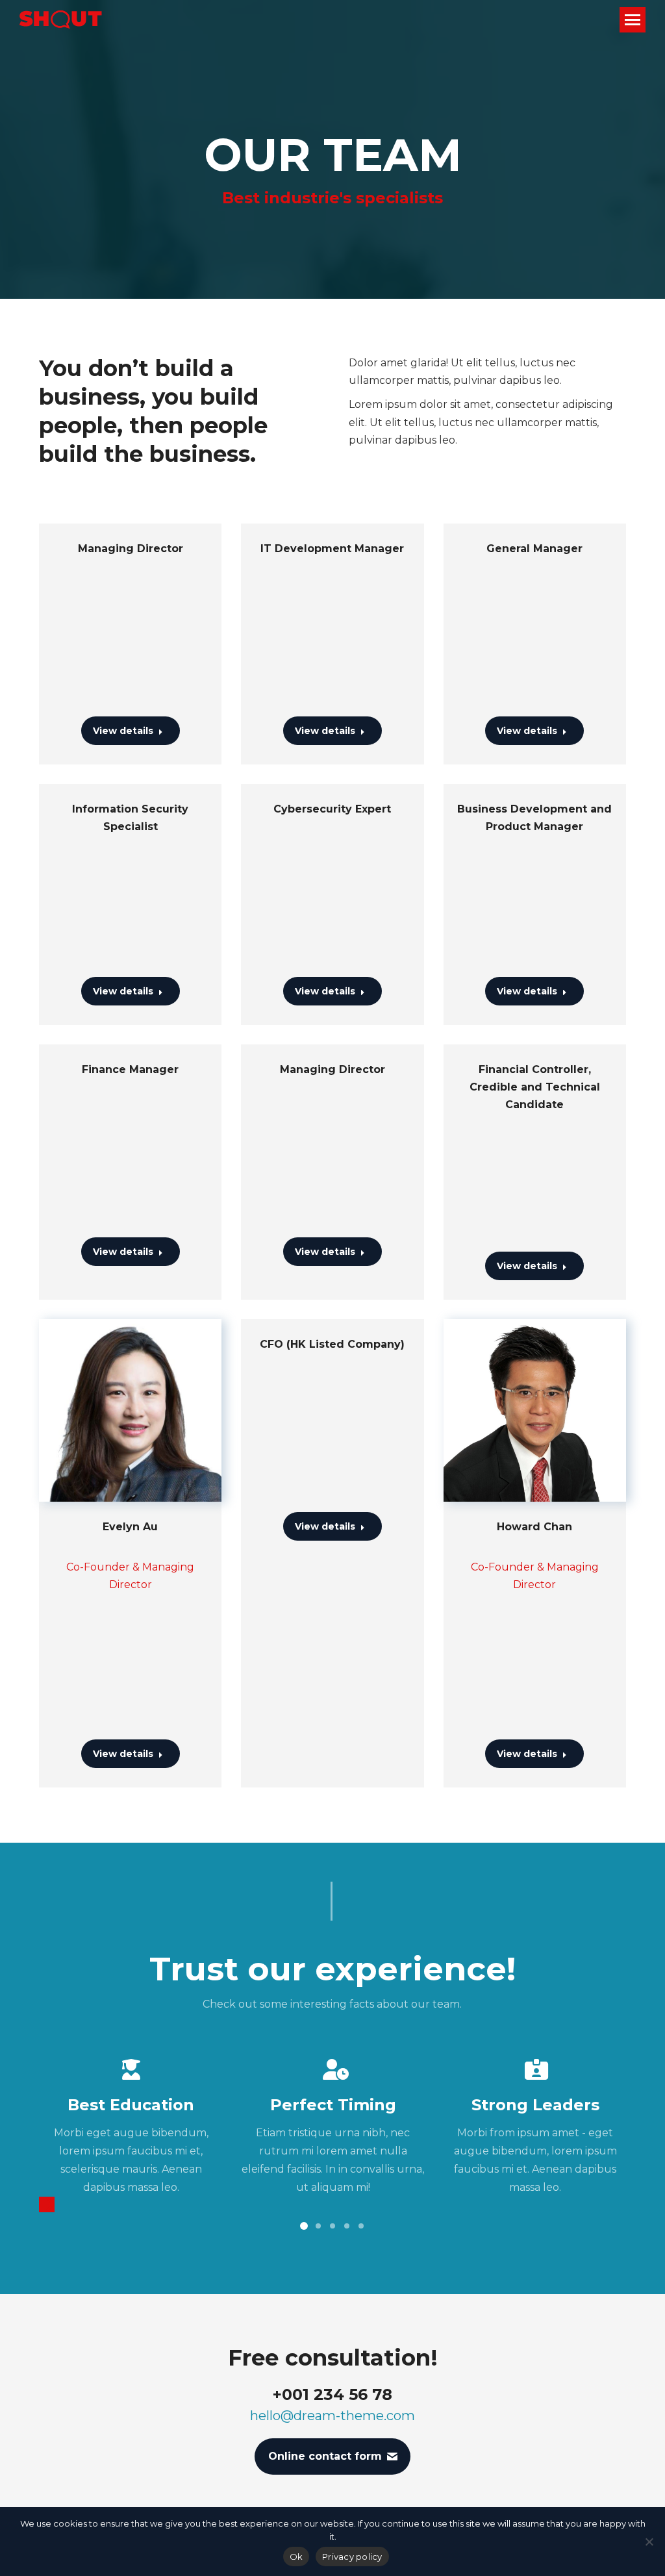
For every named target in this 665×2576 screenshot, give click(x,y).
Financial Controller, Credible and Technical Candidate (535, 1087)
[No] (649, 2542)
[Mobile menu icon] (633, 20)
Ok (296, 2557)
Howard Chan (534, 1527)
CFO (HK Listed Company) (332, 1344)
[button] (47, 2204)
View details (123, 731)
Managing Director (131, 549)
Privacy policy (352, 2557)
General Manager (534, 549)
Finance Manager (130, 1069)
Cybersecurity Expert (332, 809)
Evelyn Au (130, 1527)
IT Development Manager (332, 549)
